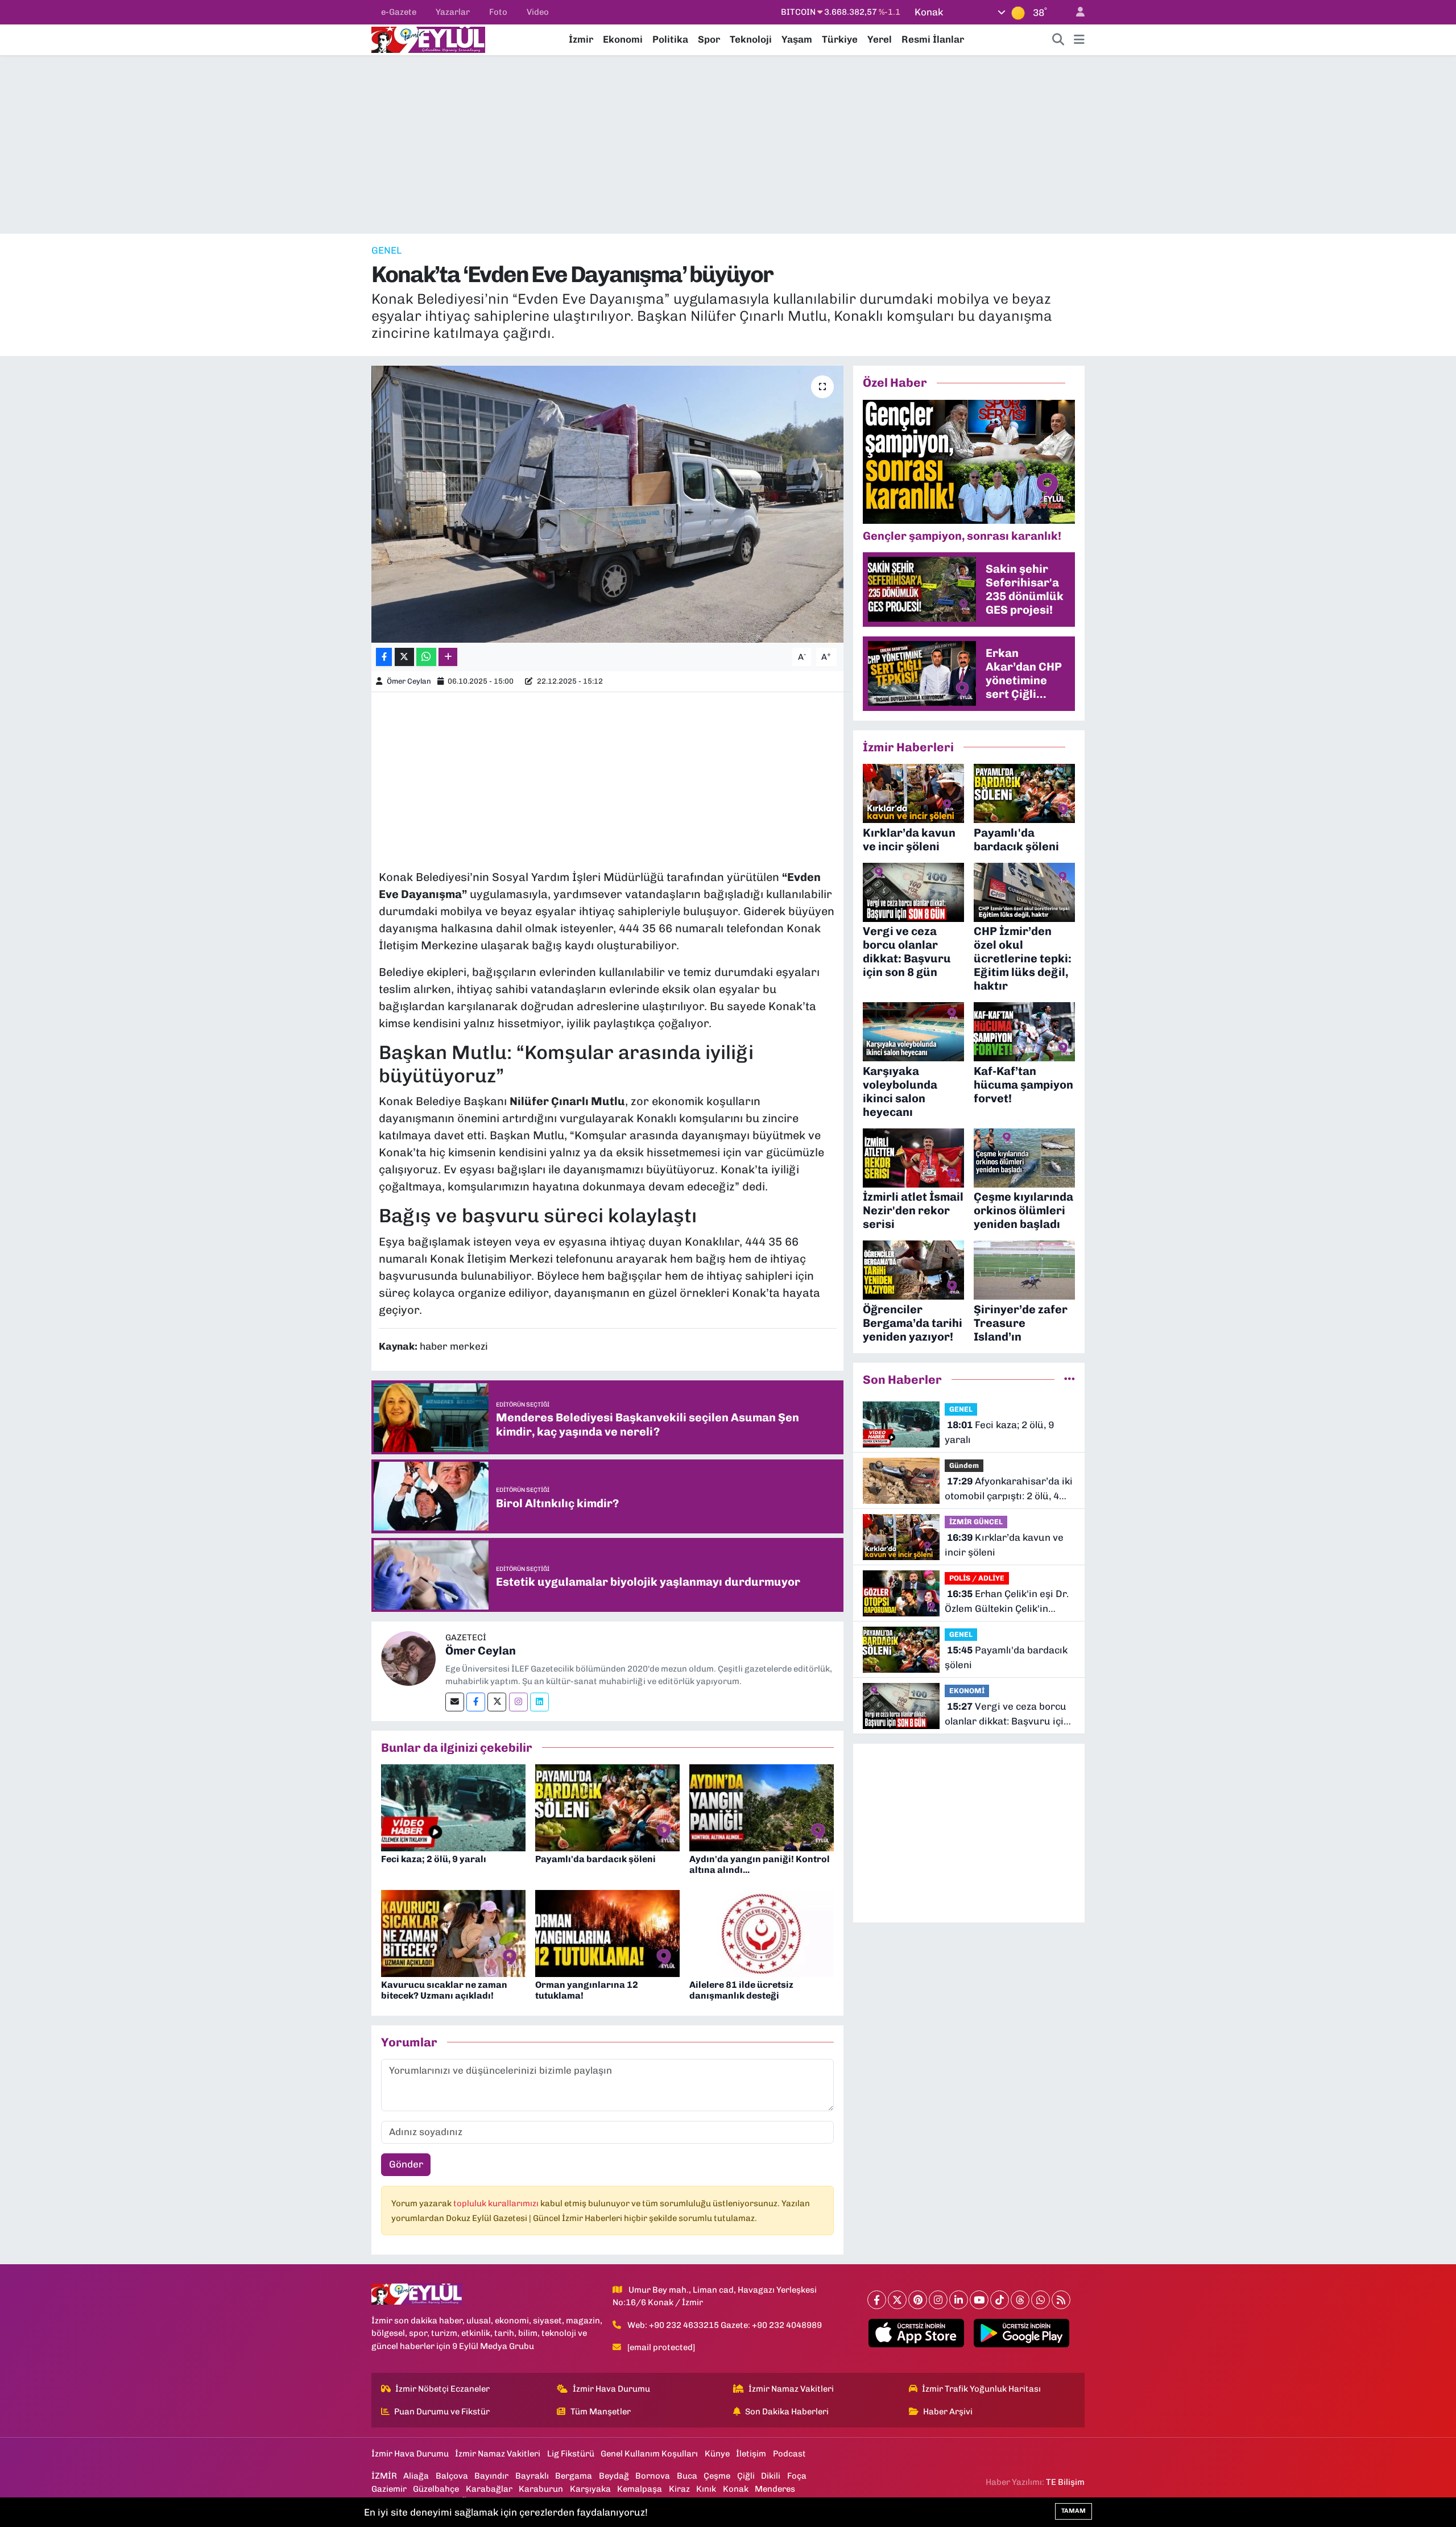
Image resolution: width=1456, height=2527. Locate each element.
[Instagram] (518, 1702)
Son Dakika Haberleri (787, 2412)
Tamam (1074, 2511)
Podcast (789, 2454)
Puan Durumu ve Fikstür (442, 2412)
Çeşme (717, 2476)
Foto (498, 12)
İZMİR (384, 2476)
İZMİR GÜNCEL (976, 1522)
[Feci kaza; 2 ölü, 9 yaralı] (453, 1807)
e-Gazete (399, 12)
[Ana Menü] (1079, 40)
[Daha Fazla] (448, 657)
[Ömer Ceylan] (408, 1657)
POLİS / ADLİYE (977, 1578)
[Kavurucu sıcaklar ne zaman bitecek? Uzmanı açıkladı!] (453, 1933)
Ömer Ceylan (409, 681)
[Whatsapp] (1041, 2300)
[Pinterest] (918, 2300)
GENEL (386, 250)
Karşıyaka (590, 2489)
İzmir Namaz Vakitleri (791, 2389)
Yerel (880, 39)
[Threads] (1020, 2300)
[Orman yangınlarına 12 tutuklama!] (607, 1933)
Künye (717, 2454)
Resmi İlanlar (933, 39)
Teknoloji (751, 39)
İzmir (581, 39)
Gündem (964, 1465)
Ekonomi (623, 39)
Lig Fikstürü (571, 2454)
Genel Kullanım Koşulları (649, 2454)
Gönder (406, 2164)
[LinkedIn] (959, 2300)
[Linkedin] (539, 1702)
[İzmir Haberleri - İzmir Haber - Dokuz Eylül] (428, 39)
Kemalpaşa (640, 2489)
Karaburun (541, 2489)
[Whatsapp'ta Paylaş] (426, 657)
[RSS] (1061, 2300)
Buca (687, 2476)
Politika (670, 39)
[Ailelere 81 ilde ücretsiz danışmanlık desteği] (762, 1933)
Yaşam (797, 39)
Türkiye (840, 39)
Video (538, 12)
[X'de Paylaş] (404, 657)
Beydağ (614, 2476)
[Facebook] (476, 1702)
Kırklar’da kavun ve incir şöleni (1004, 1545)
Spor (709, 39)
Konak (736, 2489)
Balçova (452, 2476)
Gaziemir (389, 2489)
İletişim (751, 2454)
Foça (797, 2476)
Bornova (653, 2476)
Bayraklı (532, 2476)
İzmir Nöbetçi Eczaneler (442, 2389)
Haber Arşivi (948, 2412)
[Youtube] (979, 2300)
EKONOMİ (967, 1691)
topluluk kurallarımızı (497, 2203)
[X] (897, 2300)
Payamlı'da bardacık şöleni (595, 1859)
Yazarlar (453, 12)
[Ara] (1058, 40)
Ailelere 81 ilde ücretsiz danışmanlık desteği (741, 1990)
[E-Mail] (455, 1702)
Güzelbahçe (436, 2489)
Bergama (574, 2476)
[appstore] (917, 2333)
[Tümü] (1070, 1379)
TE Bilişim (1065, 2482)
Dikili (771, 2476)
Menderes (775, 2489)
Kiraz (679, 2489)
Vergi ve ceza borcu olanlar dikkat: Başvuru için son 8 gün (1007, 1715)
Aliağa (416, 2476)
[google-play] (1022, 2333)
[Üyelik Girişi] (1076, 12)
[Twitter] (497, 1702)
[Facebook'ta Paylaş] (384, 657)
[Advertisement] (728, 144)
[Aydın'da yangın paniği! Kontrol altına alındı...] (762, 1807)
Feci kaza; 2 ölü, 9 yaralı (434, 1859)
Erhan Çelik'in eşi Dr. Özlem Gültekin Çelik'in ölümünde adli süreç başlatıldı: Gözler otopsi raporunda (1007, 1602)
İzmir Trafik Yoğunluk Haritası (981, 2389)
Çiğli (746, 2476)
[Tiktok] (1000, 2300)
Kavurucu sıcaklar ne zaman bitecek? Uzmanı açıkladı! (444, 1990)
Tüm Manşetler (601, 2412)
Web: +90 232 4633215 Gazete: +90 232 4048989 (725, 2325)
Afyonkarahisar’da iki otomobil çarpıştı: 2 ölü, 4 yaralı (1009, 1489)
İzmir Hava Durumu (611, 2389)
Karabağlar (489, 2489)
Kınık (706, 2489)
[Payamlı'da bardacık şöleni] (607, 1807)
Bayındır (491, 2476)
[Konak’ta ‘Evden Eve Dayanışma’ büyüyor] (608, 504)
